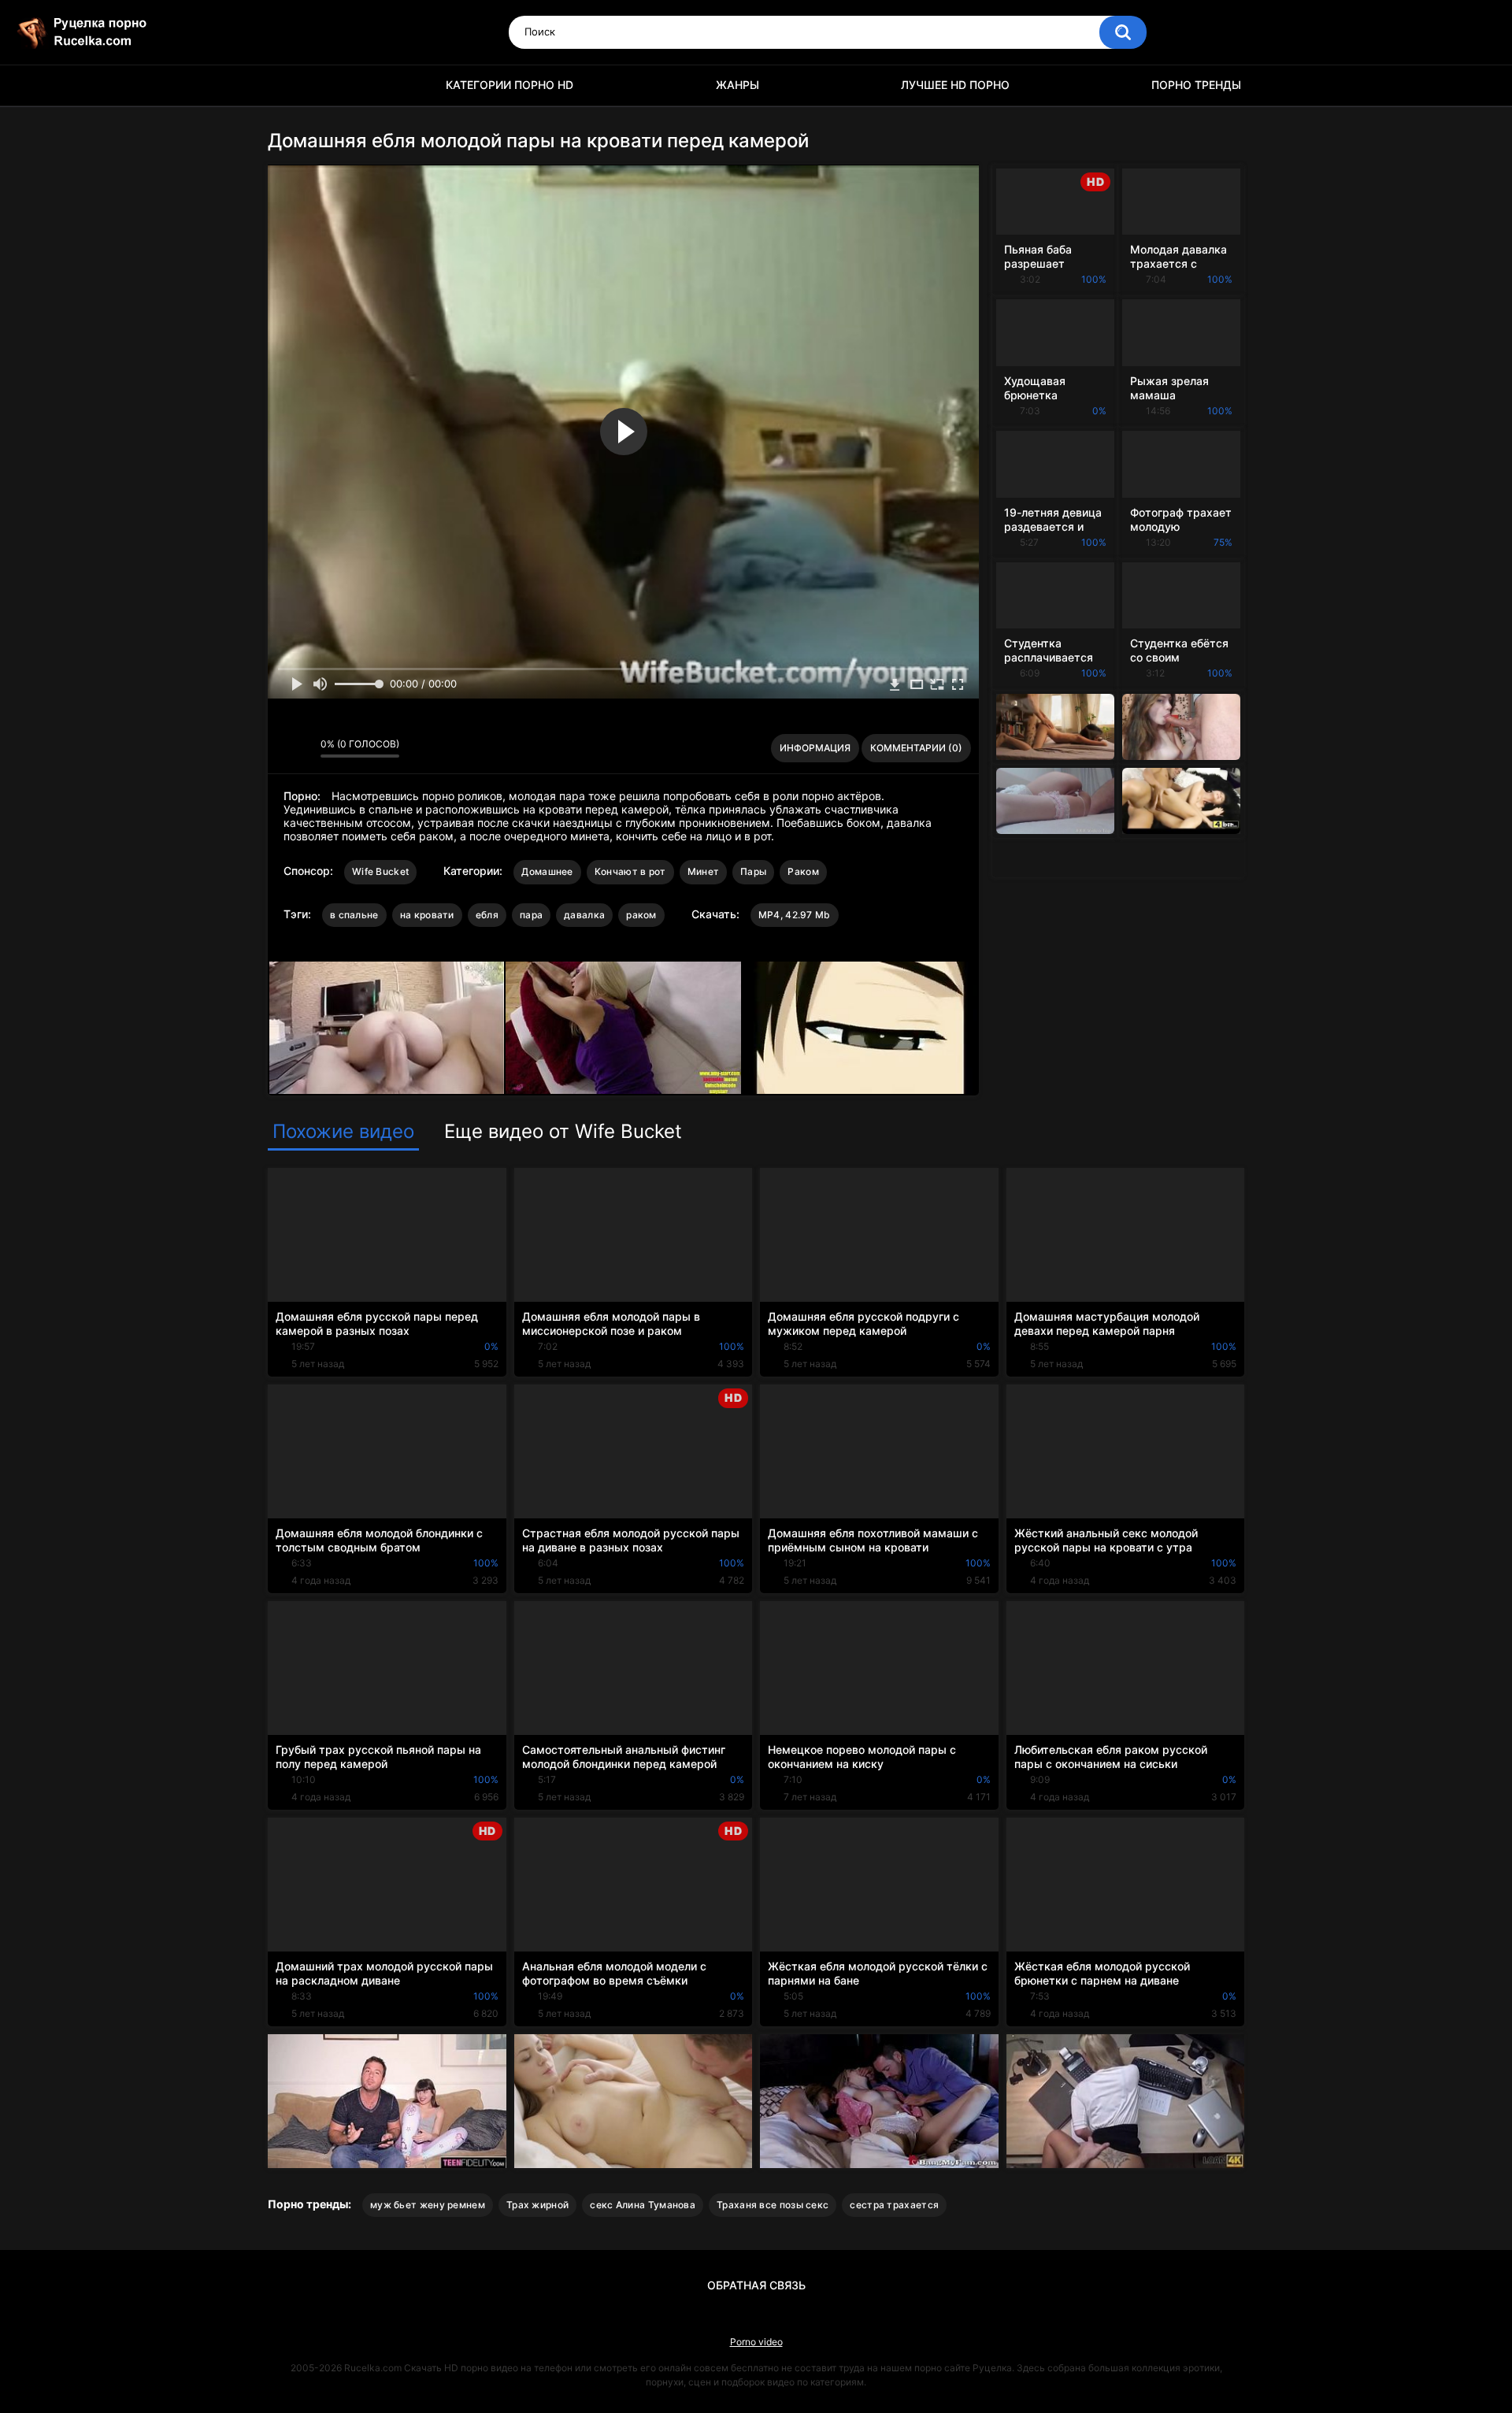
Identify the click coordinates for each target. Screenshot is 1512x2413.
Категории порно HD (510, 85)
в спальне (354, 915)
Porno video (756, 2342)
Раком (803, 871)
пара (531, 915)
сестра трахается (894, 2205)
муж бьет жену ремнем (428, 2205)
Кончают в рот (630, 871)
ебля (487, 915)
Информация (815, 748)
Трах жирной (537, 2205)
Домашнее (547, 871)
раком (641, 915)
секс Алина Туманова (643, 2205)
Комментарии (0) (916, 748)
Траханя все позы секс (773, 2205)
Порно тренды (1196, 85)
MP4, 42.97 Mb (795, 915)
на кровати (427, 915)
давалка (584, 915)
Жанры (737, 85)
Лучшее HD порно (955, 85)
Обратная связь (756, 2285)
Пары (753, 871)
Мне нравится (284, 748)
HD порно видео (287, 85)
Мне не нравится (304, 748)
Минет (704, 871)
